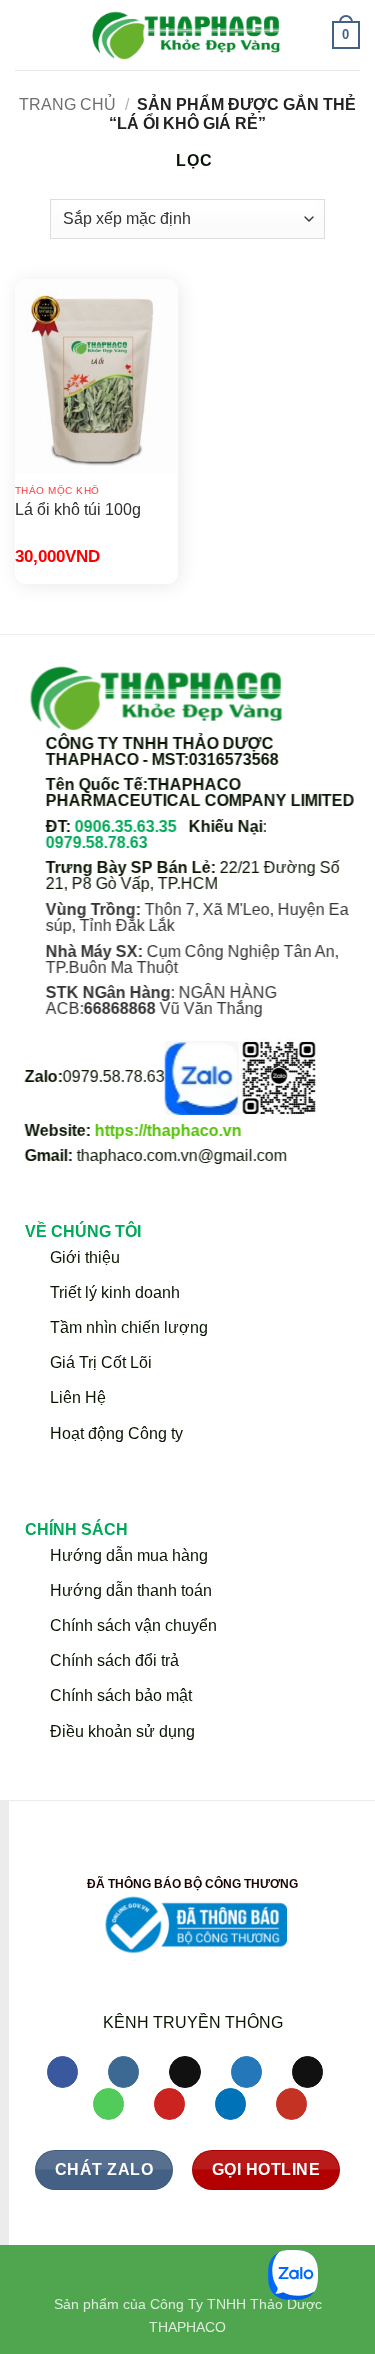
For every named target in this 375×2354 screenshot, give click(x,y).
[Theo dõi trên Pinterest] (169, 2105)
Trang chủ (67, 104)
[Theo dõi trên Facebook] (62, 2073)
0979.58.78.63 (97, 841)
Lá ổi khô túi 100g (78, 509)
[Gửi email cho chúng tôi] (307, 2073)
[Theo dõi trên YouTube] (291, 2105)
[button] (27, 34)
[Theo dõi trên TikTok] (184, 2073)
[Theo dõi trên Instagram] (123, 2073)
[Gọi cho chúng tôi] (108, 2105)
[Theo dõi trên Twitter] (246, 2073)
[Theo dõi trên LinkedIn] (230, 2105)
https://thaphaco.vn (168, 1130)
